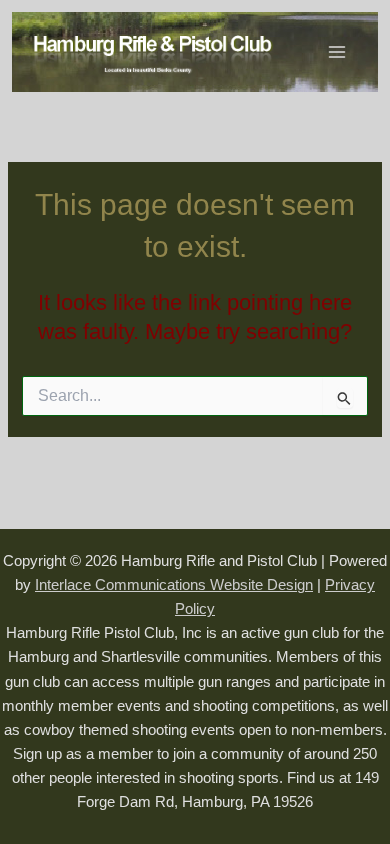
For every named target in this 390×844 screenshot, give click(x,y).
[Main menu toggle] (337, 52)
